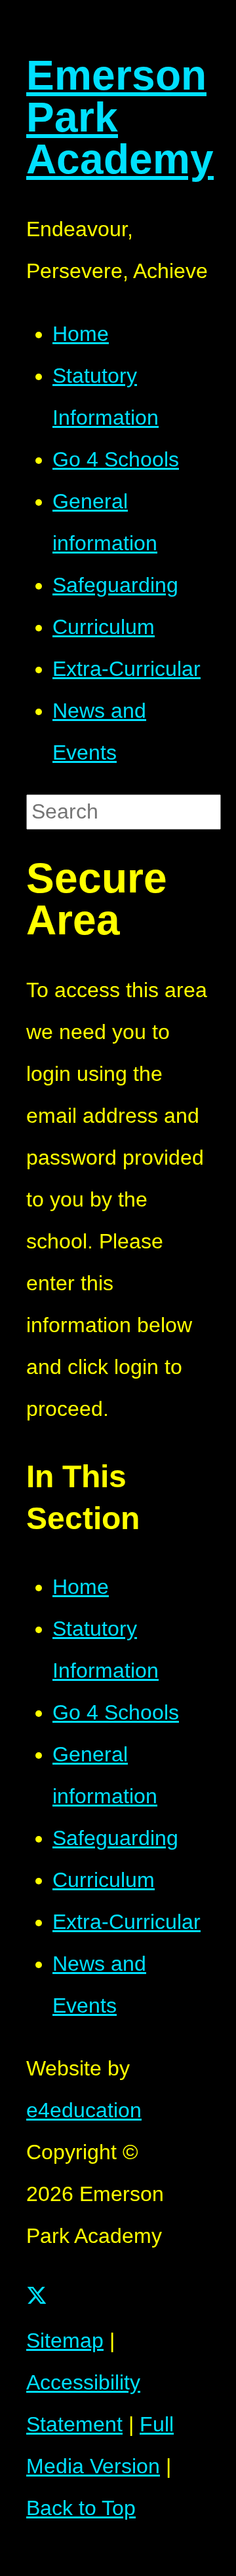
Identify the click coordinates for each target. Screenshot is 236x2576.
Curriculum (104, 1880)
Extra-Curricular (127, 1922)
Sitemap (65, 2340)
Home (81, 1587)
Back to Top (81, 2508)
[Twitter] (37, 2299)
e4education (84, 2110)
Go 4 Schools (116, 1712)
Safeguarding (115, 1838)
